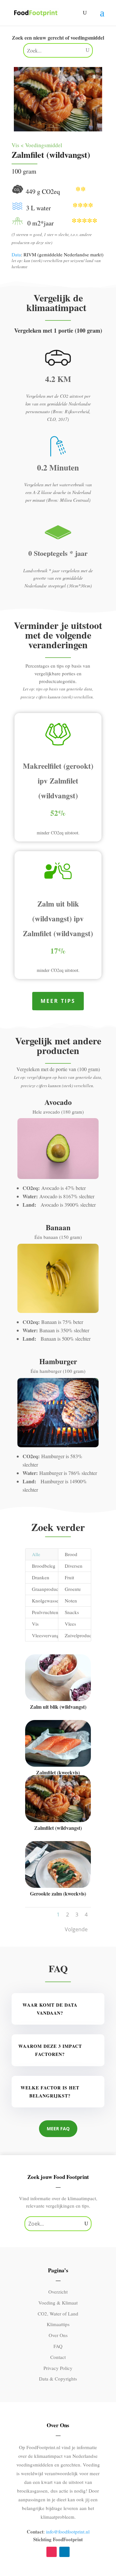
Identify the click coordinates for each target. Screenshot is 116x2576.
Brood (71, 1554)
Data (16, 254)
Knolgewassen (45, 1601)
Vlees (70, 1624)
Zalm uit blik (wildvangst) (58, 1707)
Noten (71, 1601)
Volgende (76, 1929)
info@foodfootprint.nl (68, 2532)
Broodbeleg (44, 1566)
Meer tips (58, 1001)
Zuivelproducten (78, 1635)
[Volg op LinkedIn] (64, 2552)
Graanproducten (45, 1589)
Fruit (69, 1577)
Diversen (74, 1566)
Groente (73, 1589)
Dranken (41, 1577)
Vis (35, 1624)
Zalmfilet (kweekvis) (58, 1772)
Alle (36, 1554)
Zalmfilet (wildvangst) (58, 1828)
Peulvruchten (45, 1612)
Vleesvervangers (45, 1635)
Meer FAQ (58, 2129)
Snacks (72, 1612)
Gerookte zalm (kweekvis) (58, 1893)
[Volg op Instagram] (52, 2552)
